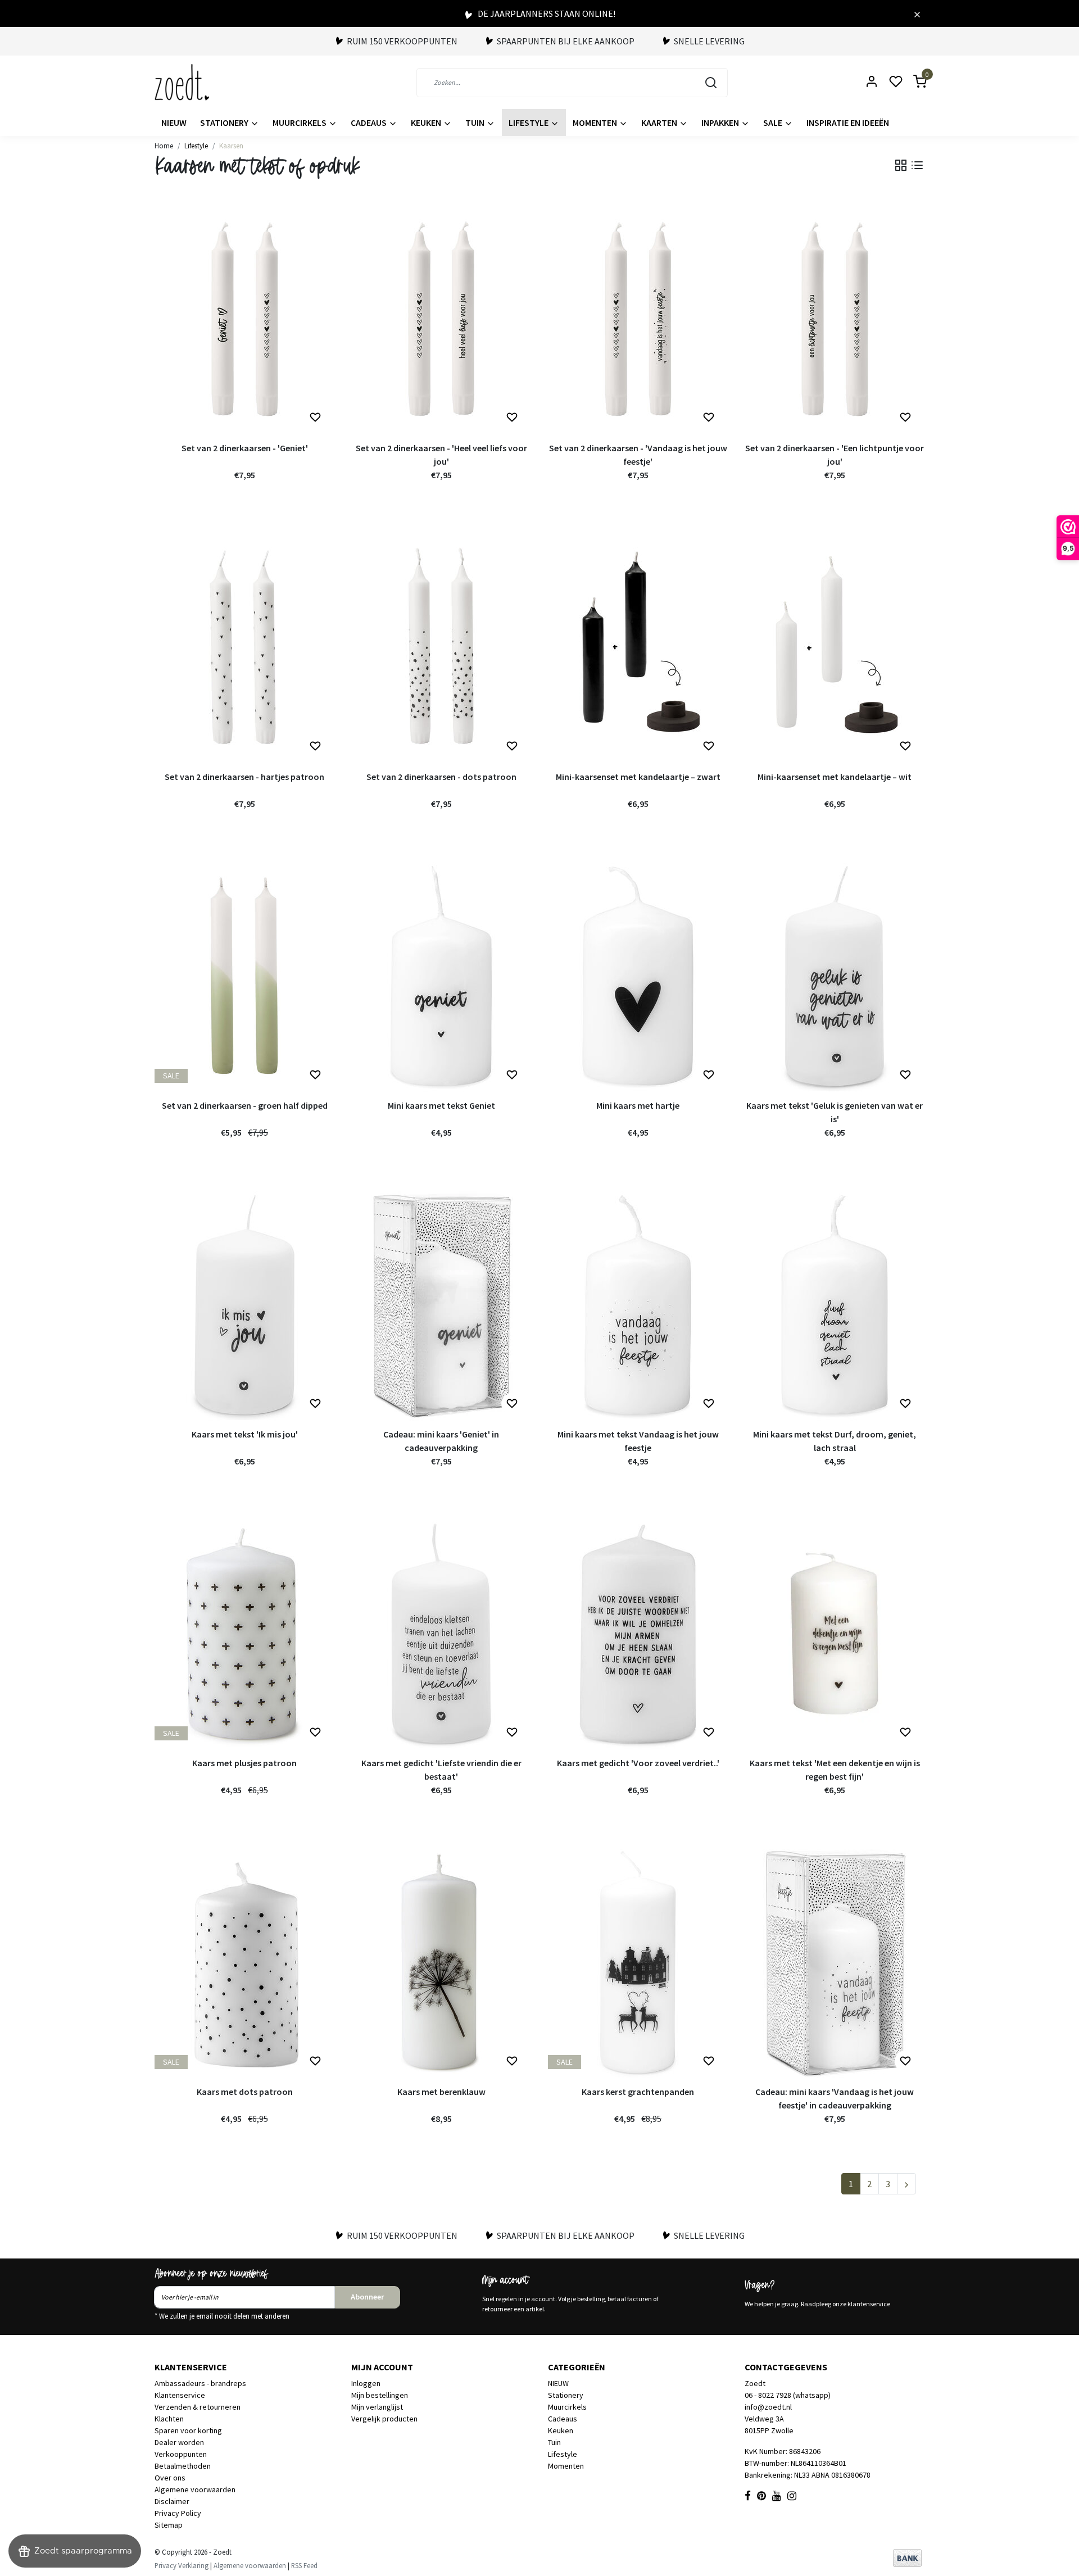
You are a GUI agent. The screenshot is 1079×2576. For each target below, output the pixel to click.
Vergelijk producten (384, 2419)
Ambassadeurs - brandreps (200, 2383)
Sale (774, 123)
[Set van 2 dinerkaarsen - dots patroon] (441, 647)
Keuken (427, 123)
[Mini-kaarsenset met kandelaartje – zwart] (638, 647)
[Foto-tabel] (901, 165)
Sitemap (169, 2525)
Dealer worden (179, 2442)
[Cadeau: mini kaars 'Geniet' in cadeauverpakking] (441, 1305)
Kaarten (660, 123)
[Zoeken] (711, 83)
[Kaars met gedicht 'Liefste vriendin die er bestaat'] (441, 1634)
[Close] (917, 13)
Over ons (170, 2478)
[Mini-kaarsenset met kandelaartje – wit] (835, 647)
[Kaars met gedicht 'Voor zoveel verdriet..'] (638, 1634)
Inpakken (721, 123)
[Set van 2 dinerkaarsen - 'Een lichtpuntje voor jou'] (835, 319)
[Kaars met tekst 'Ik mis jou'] (244, 1305)
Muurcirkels (300, 123)
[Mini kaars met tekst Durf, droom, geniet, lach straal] (835, 1305)
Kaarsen (231, 146)
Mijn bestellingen (380, 2395)
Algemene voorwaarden (195, 2489)
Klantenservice (180, 2395)
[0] (913, 82)
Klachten (169, 2419)
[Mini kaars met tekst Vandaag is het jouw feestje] (638, 1305)
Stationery (225, 123)
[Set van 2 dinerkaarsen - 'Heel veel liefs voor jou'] (441, 319)
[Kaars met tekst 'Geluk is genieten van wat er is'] (835, 976)
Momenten (596, 123)
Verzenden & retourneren (198, 2407)
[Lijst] (917, 165)
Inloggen (366, 2383)
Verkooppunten (181, 2454)
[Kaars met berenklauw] (441, 1962)
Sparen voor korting (188, 2430)
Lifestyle (529, 123)
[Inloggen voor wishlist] (315, 418)
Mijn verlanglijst (377, 2407)
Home (164, 146)
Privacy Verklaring (182, 2565)
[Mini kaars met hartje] (638, 976)
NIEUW (174, 123)
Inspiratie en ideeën (848, 123)
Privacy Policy (178, 2513)
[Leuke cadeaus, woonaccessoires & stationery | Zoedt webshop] (182, 82)
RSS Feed (304, 2565)
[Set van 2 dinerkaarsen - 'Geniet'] (244, 319)
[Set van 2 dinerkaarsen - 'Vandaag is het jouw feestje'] (638, 319)
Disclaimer (172, 2501)
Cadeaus (370, 123)
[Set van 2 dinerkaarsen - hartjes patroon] (244, 647)
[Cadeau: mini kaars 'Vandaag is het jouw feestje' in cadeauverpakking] (835, 1962)
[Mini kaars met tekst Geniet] (441, 976)
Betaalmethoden (183, 2466)
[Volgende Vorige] (906, 2184)
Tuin (476, 123)
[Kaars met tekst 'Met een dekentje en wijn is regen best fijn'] (835, 1634)
